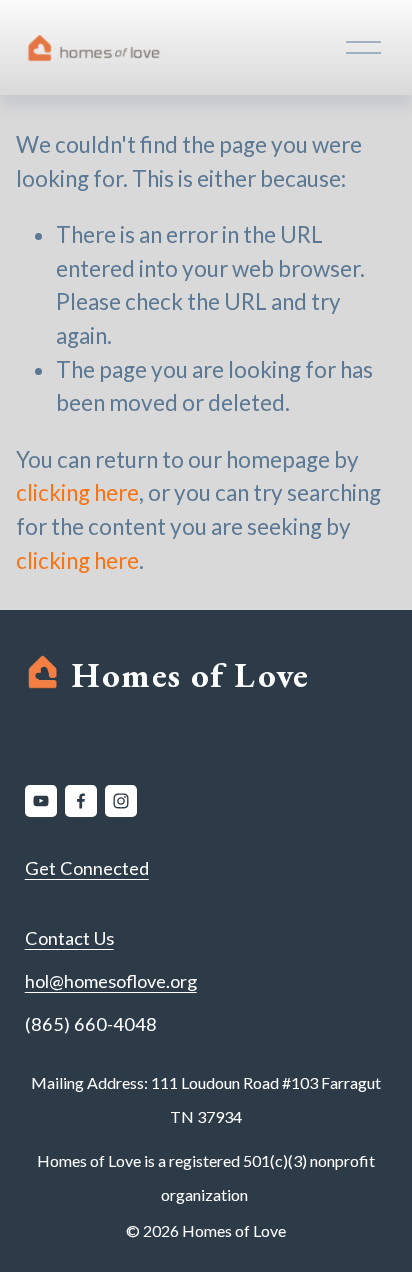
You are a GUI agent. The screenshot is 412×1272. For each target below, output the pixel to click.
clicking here (77, 492)
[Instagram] (121, 801)
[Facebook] (81, 801)
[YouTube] (41, 801)
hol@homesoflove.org (111, 981)
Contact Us (69, 938)
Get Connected (87, 868)
